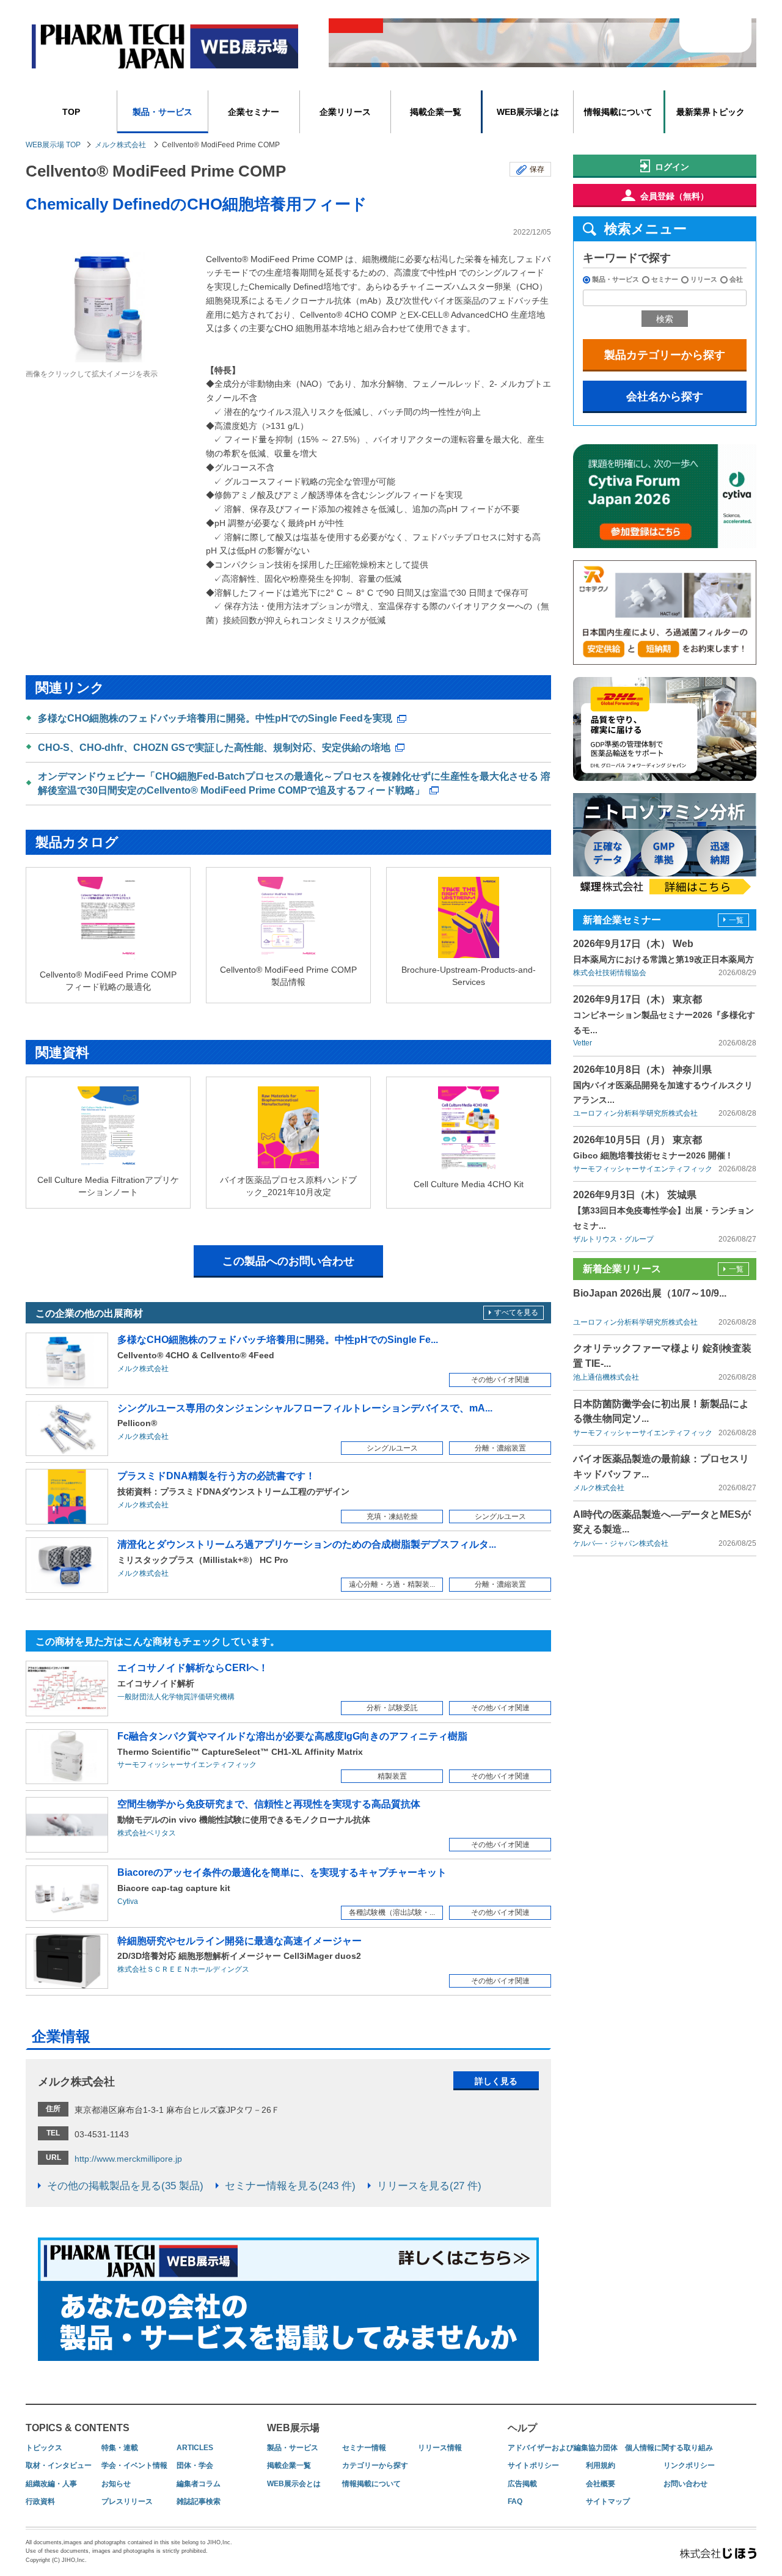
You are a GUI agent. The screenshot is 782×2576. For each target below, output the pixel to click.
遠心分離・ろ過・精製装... (392, 1584)
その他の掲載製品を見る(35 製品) (125, 2186)
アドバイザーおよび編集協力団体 (563, 2448)
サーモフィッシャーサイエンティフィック (187, 1765)
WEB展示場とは (528, 112)
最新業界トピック (711, 112)
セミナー (665, 279)
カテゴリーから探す (375, 2465)
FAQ (515, 2501)
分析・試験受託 (392, 1708)
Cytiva (128, 1901)
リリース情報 (440, 2448)
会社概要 (601, 2484)
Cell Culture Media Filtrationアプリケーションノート (108, 1186)
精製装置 (392, 1776)
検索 (665, 319)
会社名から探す (665, 397)
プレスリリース (127, 2501)
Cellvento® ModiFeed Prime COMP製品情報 (288, 976)
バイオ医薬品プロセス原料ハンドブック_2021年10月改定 (288, 1186)
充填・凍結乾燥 (392, 1517)
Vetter (583, 1043)
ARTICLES (195, 2448)
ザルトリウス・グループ (613, 1239)
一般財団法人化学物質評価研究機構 (176, 1697)
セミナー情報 (364, 2448)
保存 (537, 169)
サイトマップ (608, 2501)
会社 (736, 279)
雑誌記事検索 (199, 2501)
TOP (71, 112)
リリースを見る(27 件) (429, 2186)
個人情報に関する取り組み (669, 2448)
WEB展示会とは (294, 2484)
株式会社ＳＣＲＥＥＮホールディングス (183, 1969)
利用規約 (601, 2465)
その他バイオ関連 (500, 1380)
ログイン (672, 167)
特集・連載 (120, 2448)
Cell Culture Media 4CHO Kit (469, 1184)
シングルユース (392, 1448)
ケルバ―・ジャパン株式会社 (621, 1543)
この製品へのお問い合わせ (288, 1261)
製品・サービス (163, 112)
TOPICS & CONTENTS (78, 2428)
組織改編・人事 (51, 2484)
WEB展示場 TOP (53, 145)
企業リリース (345, 112)
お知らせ (116, 2484)
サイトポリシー (533, 2465)
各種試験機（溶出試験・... (392, 1912)
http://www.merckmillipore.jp (128, 2159)
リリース (704, 279)
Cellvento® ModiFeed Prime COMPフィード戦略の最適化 (108, 981)
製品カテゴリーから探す (665, 355)
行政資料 (40, 2501)
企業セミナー (254, 112)
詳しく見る (496, 2081)
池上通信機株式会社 (606, 1377)
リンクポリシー (689, 2465)
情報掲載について (618, 112)
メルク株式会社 (120, 145)
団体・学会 (195, 2465)
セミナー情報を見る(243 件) (290, 2186)
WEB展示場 (293, 2428)
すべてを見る (516, 1312)
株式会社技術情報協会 (610, 973)
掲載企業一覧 (436, 112)
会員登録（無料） (674, 196)
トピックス (44, 2448)
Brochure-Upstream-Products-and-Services (469, 976)
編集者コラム (199, 2484)
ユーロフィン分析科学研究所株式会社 (635, 1113)
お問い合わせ (685, 2484)
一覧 (736, 920)
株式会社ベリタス (147, 1833)
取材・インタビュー (59, 2465)
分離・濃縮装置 (500, 1448)
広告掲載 (522, 2484)
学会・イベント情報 (134, 2465)
